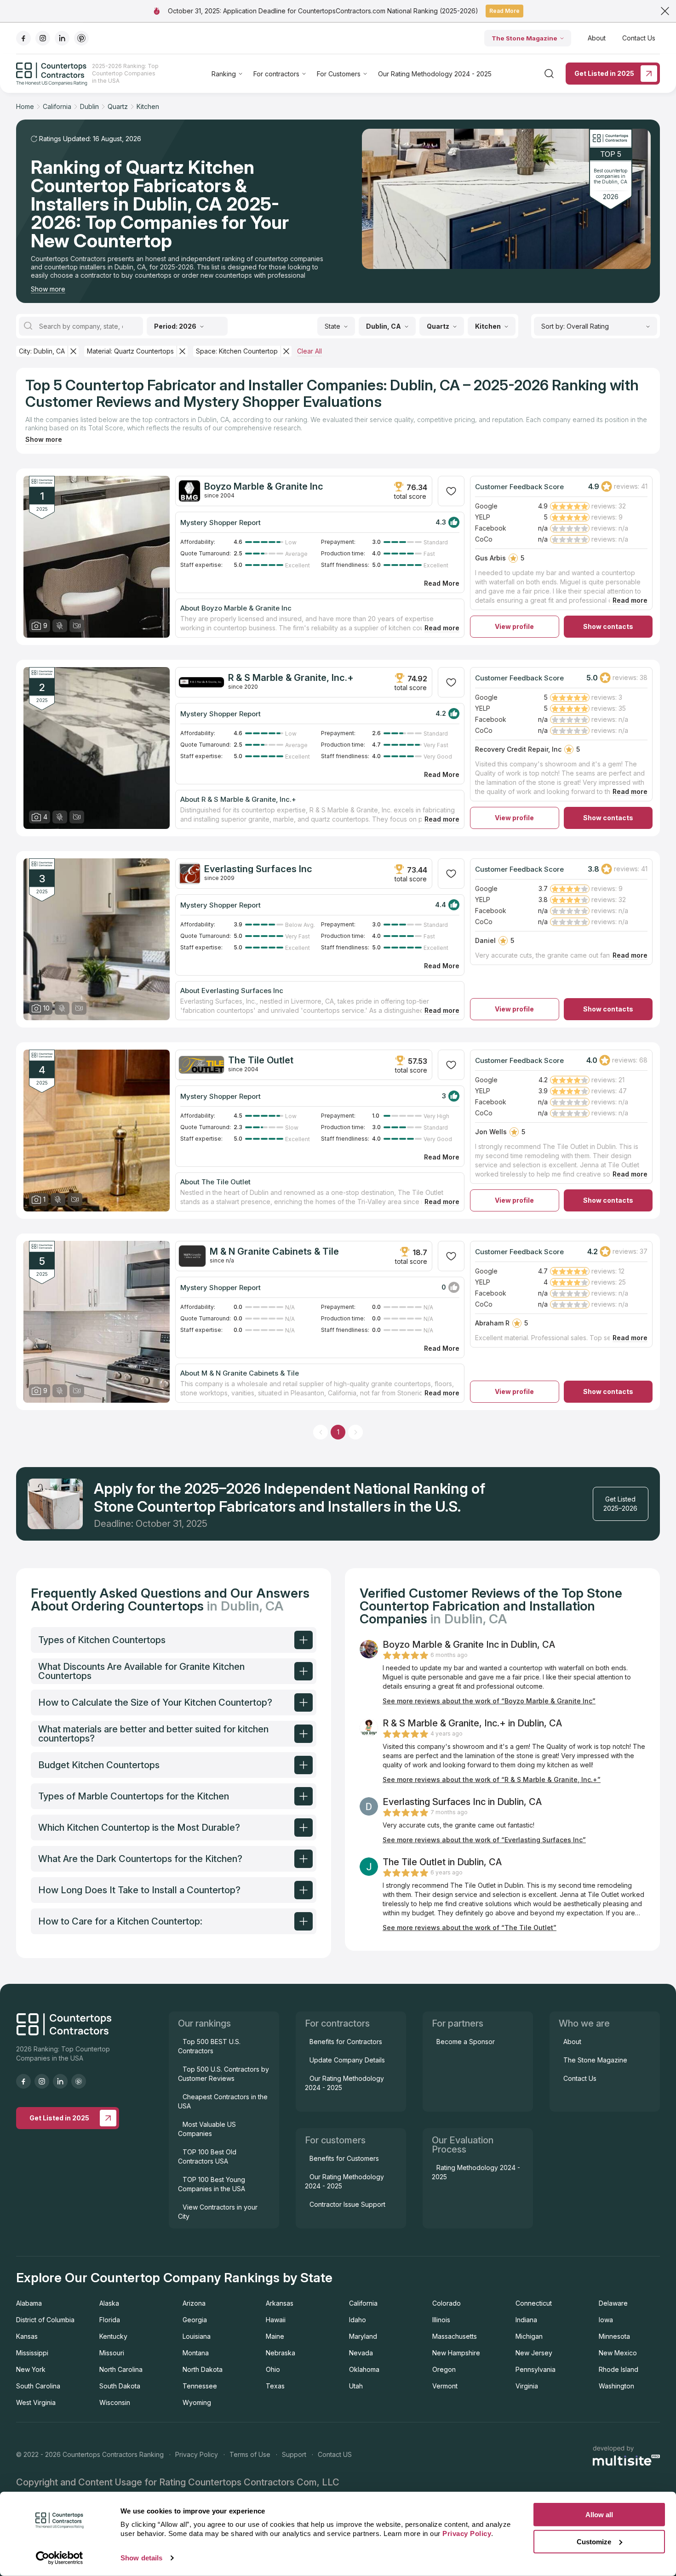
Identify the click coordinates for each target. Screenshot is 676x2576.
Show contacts (608, 626)
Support (294, 2454)
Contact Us (639, 38)
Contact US (335, 2454)
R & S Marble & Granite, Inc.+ (291, 678)
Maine (275, 2336)
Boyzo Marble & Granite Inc (264, 486)
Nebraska (281, 2353)
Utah (356, 2386)
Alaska (109, 2303)
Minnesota (614, 2336)
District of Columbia (45, 2320)
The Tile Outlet (261, 1060)
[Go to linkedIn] (62, 38)
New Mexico (618, 2353)
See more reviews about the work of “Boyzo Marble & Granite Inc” (489, 1701)
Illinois (441, 2320)
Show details (141, 2558)
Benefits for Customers (344, 2158)
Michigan (529, 2336)
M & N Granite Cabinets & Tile (274, 1251)
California (363, 2303)
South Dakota (120, 2386)
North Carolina (121, 2369)
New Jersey (534, 2353)
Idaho (358, 2320)
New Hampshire (456, 2353)
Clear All (309, 351)
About (597, 38)
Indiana (526, 2320)
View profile (514, 626)
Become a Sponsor (466, 2042)
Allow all (599, 2515)
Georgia (195, 2320)
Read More (504, 11)
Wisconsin (115, 2402)
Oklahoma (364, 2369)
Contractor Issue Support (347, 2204)
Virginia (527, 2386)
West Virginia (36, 2402)
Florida (110, 2320)
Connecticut (534, 2303)
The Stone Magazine (524, 38)
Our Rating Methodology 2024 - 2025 (435, 74)
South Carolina (38, 2386)
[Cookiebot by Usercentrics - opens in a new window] (60, 2558)
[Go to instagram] (43, 38)
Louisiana (197, 2336)
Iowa (606, 2320)
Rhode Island (619, 2369)
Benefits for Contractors (346, 2042)
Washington (616, 2386)
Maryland (363, 2336)
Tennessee (200, 2386)
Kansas (27, 2336)
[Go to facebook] (23, 38)
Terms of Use (250, 2454)
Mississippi (32, 2353)
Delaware (613, 2303)
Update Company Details (347, 2060)
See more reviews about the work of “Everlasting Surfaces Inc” (484, 1840)
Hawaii (276, 2320)
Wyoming (197, 2402)
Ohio (273, 2369)
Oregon (444, 2369)
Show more (48, 289)
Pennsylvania (536, 2369)
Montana (196, 2353)
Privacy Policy (197, 2454)
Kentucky (113, 2336)
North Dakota (203, 2369)
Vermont (445, 2386)
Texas (275, 2386)
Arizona (194, 2303)
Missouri (112, 2353)
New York (31, 2369)
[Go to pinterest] (81, 38)
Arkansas (280, 2303)
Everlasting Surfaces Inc (258, 869)
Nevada (361, 2353)
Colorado (447, 2303)
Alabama (29, 2303)
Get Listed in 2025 (604, 73)
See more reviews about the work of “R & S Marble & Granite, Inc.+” (492, 1779)
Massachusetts (455, 2336)
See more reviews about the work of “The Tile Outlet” (470, 1928)
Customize (594, 2541)
